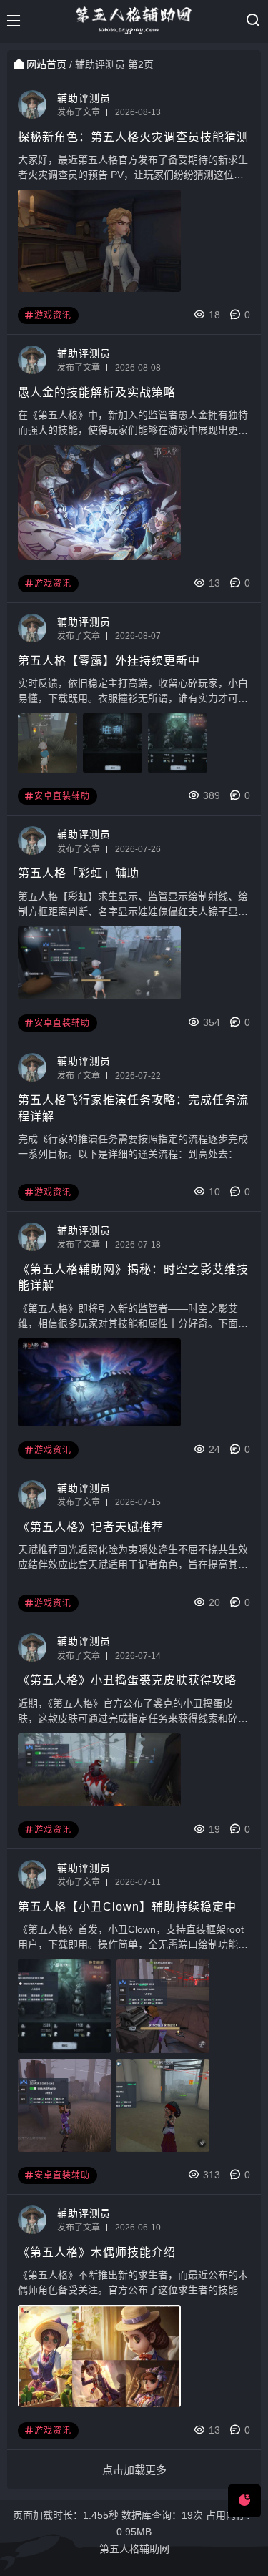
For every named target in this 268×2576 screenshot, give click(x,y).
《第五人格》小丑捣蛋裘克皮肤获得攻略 (127, 1680)
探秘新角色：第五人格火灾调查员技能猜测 (133, 137)
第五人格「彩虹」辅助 (79, 873)
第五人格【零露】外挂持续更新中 (109, 661)
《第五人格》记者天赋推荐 (91, 1527)
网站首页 (46, 64)
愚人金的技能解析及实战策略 (97, 392)
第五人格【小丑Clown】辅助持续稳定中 (127, 1907)
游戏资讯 (53, 315)
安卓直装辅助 (62, 796)
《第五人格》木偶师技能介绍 (97, 2252)
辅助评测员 (84, 98)
